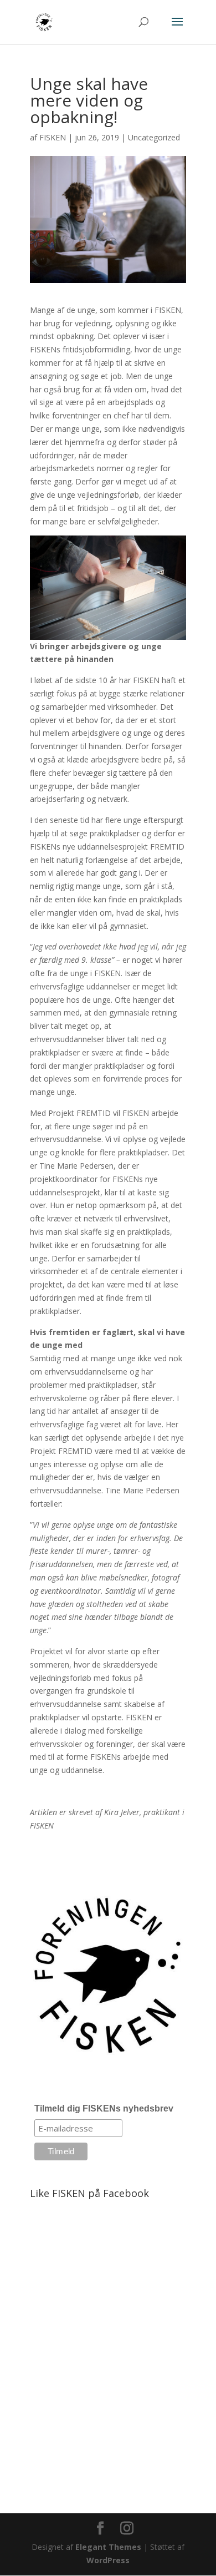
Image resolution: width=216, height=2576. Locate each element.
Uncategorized (154, 137)
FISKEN (53, 137)
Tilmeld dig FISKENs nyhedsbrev (104, 2108)
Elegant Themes (108, 2547)
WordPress (108, 2560)
